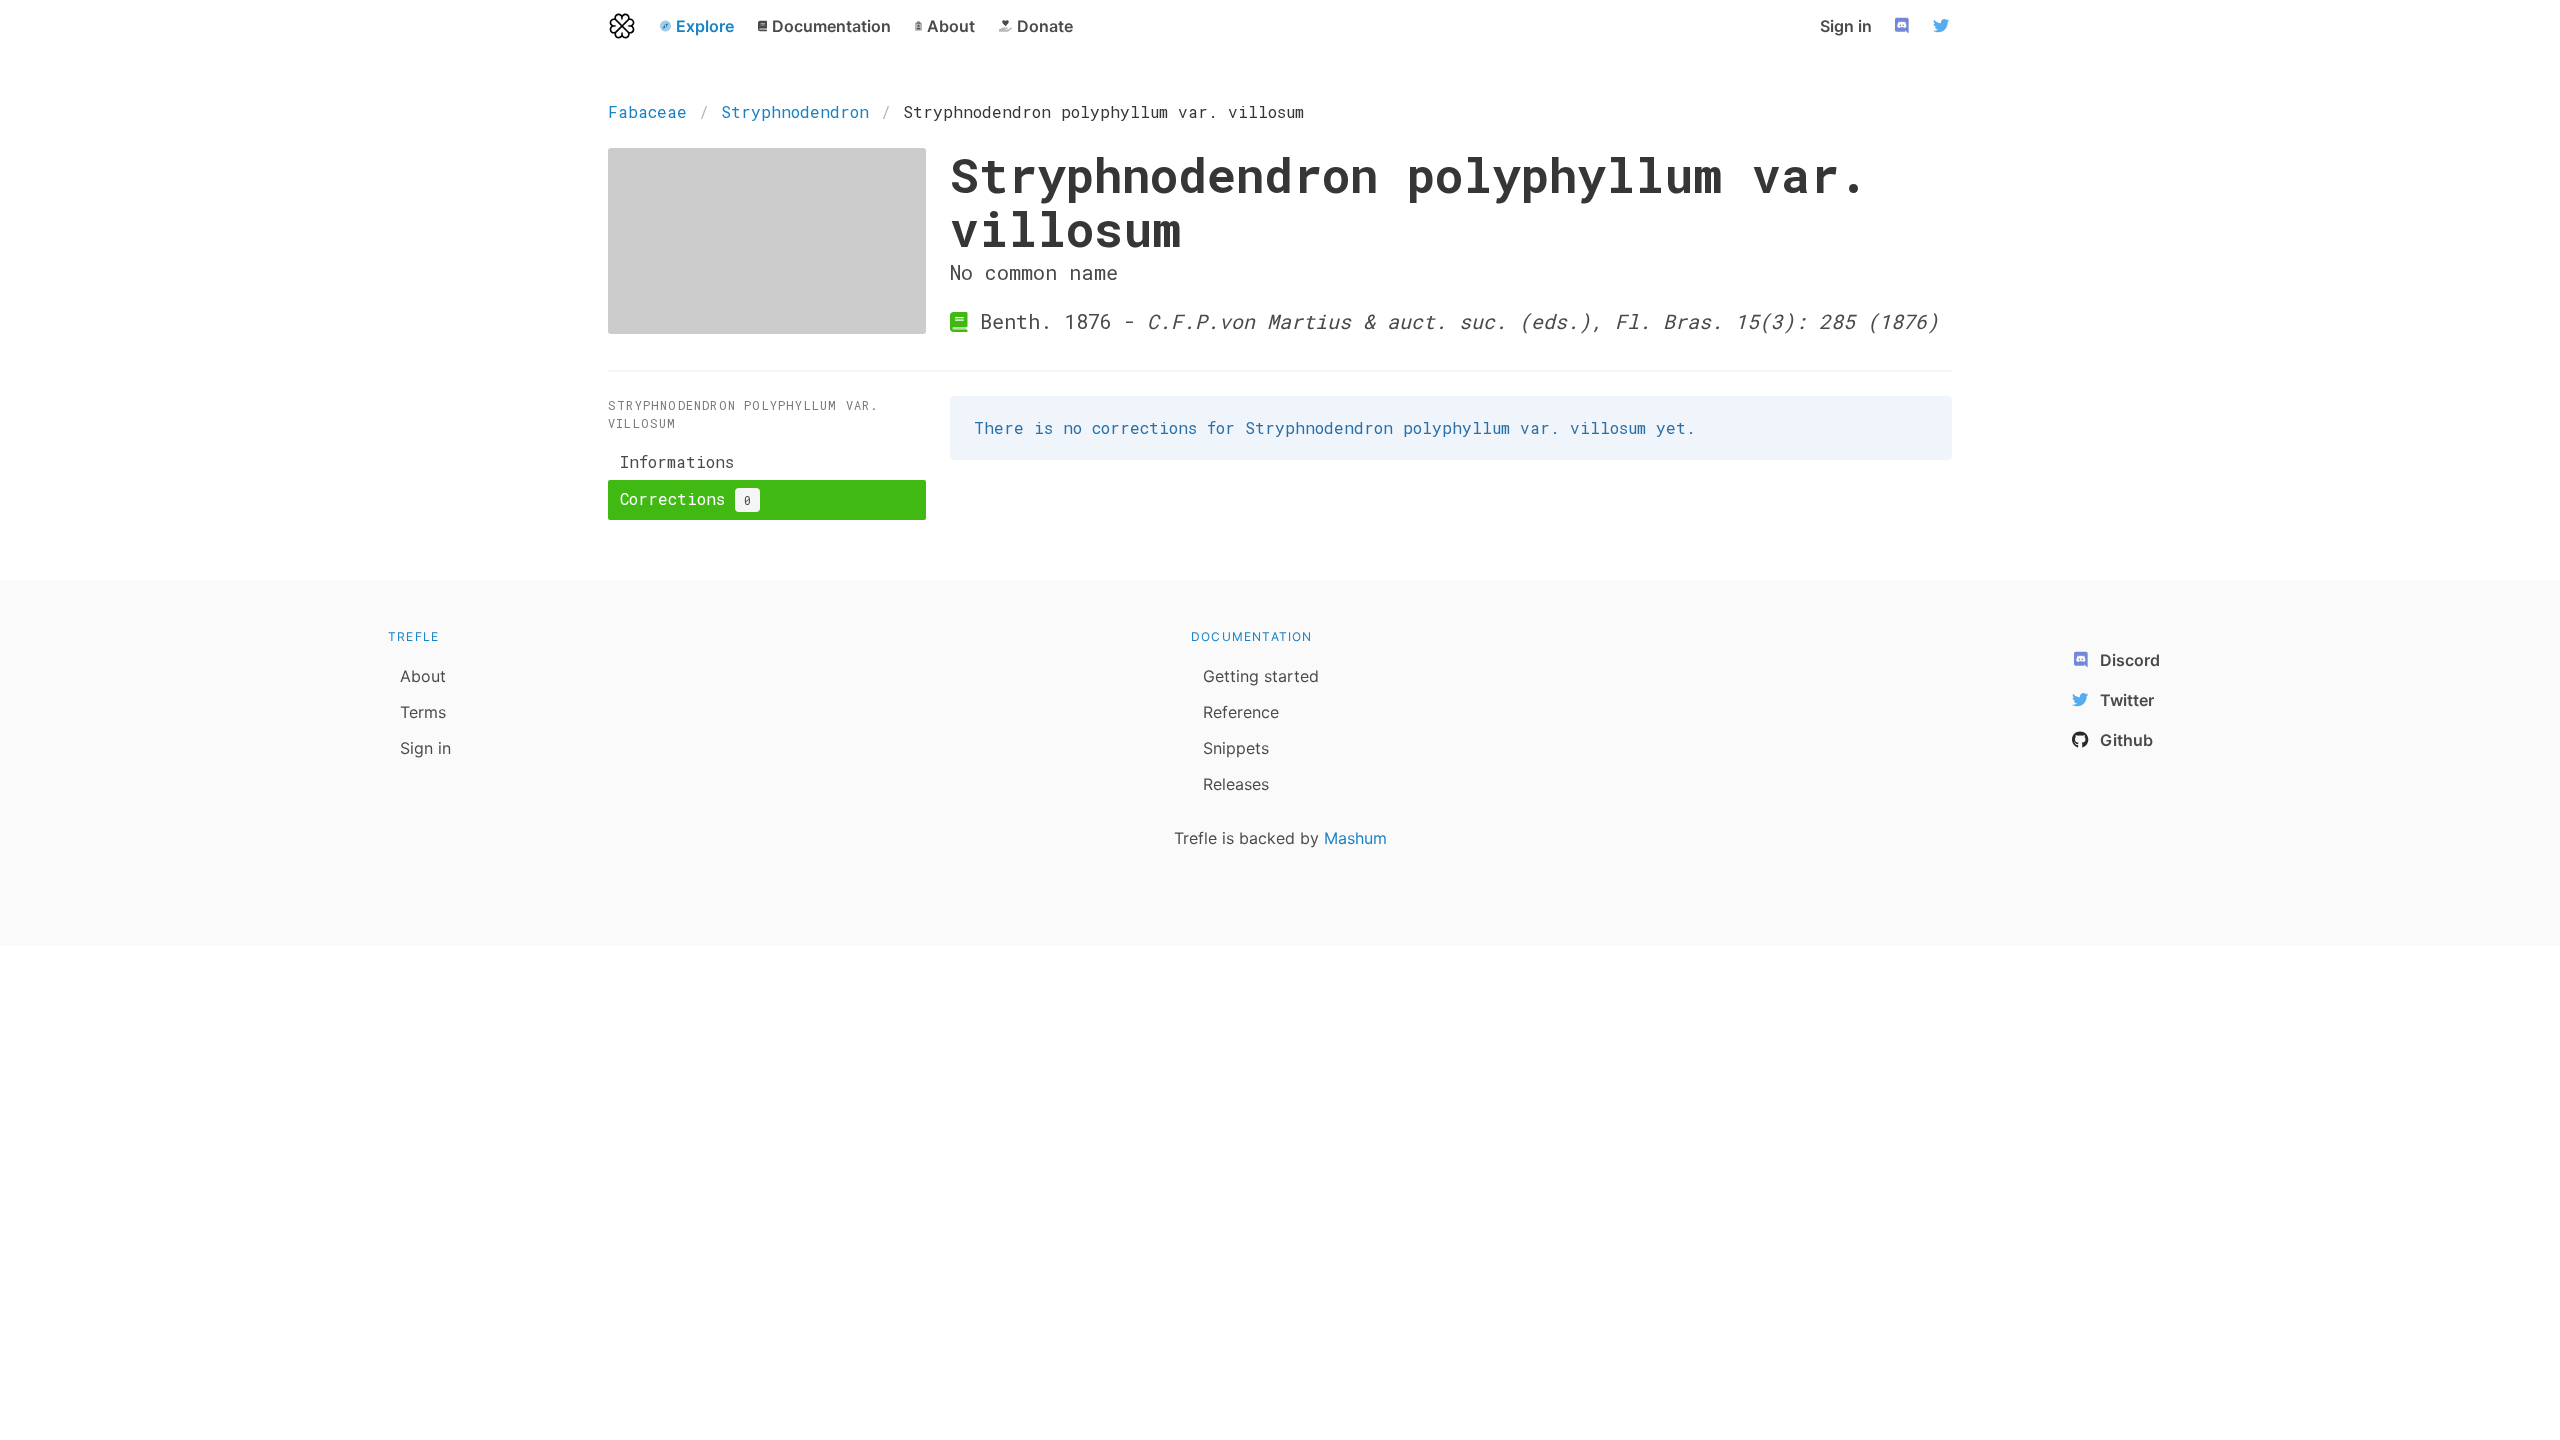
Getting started (1261, 676)
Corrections (685, 498)
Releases (1236, 784)
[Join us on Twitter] (1944, 26)
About (423, 676)
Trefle (413, 636)
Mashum (1355, 838)
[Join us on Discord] (1904, 26)
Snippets (1236, 748)
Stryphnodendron (795, 111)
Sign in (1846, 26)
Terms (423, 712)
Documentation (1252, 636)
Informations (677, 461)
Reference (1241, 712)
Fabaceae (647, 111)
